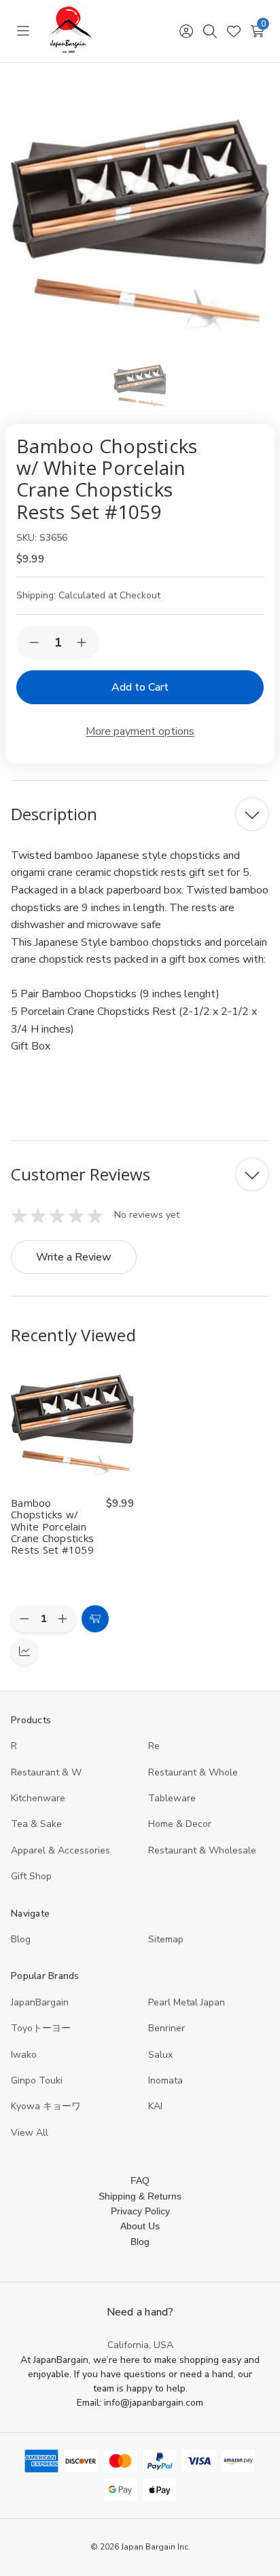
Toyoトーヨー (41, 2028)
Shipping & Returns (140, 2196)
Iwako (24, 2055)
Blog (21, 1939)
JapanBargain (40, 2002)
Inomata (165, 2080)
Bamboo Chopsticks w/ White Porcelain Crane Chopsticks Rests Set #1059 (52, 1526)
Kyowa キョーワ (46, 2106)
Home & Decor (180, 1824)
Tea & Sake (36, 1824)
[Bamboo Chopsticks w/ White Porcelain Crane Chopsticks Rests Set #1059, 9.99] (73, 1425)
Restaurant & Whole (193, 1772)
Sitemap (166, 1939)
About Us (140, 2226)
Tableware (172, 1798)
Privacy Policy (140, 2211)
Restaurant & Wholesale (202, 1850)
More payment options (140, 731)
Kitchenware (38, 1798)
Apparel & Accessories (60, 1850)
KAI (155, 2106)
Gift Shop (31, 1876)
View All (30, 2133)
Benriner (167, 2028)
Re (154, 1746)
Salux (160, 2055)
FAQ (140, 2180)
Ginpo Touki (37, 2080)
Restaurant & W (46, 1772)
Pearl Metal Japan (187, 2002)
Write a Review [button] (74, 1257)
